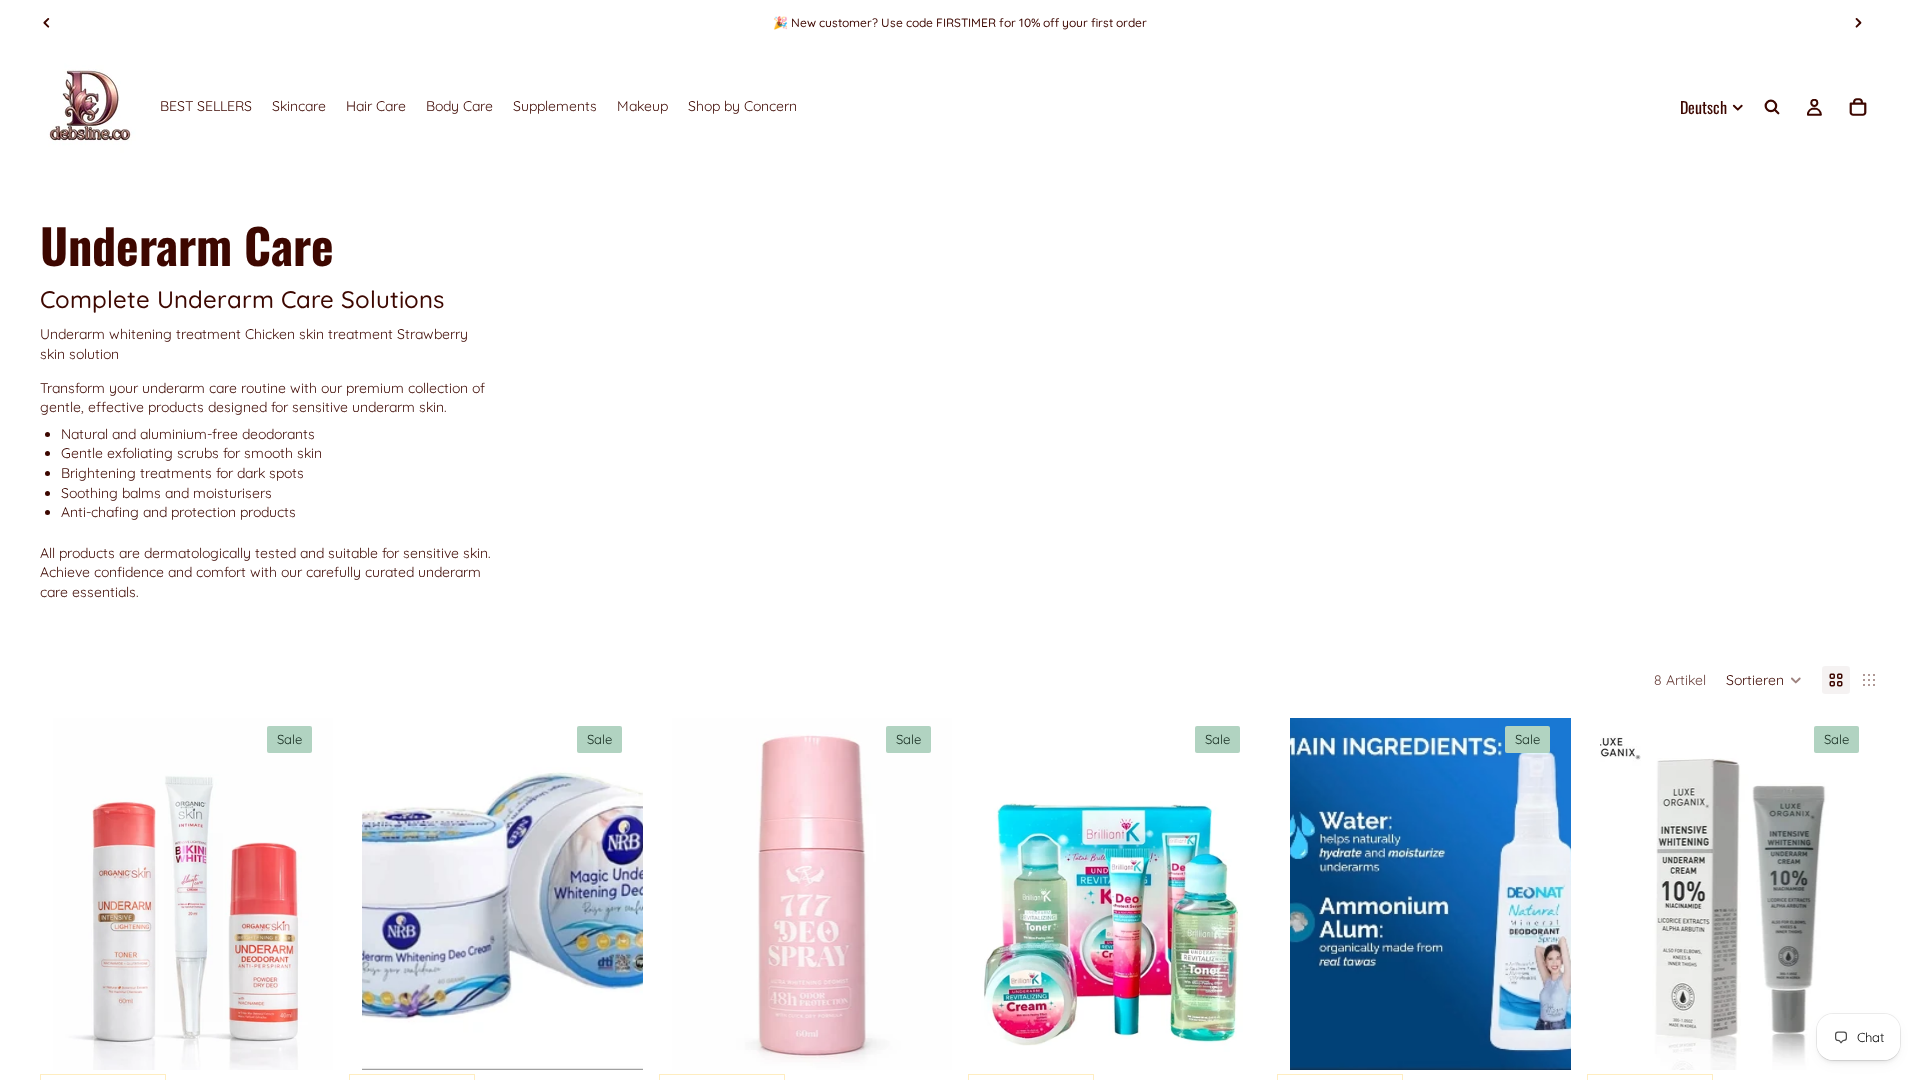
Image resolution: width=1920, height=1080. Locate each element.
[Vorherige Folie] (47, 23)
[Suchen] (1772, 107)
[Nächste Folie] (1858, 23)
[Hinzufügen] (612, 1039)
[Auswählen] (303, 1039)
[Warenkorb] (1858, 107)
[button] (1764, 680)
